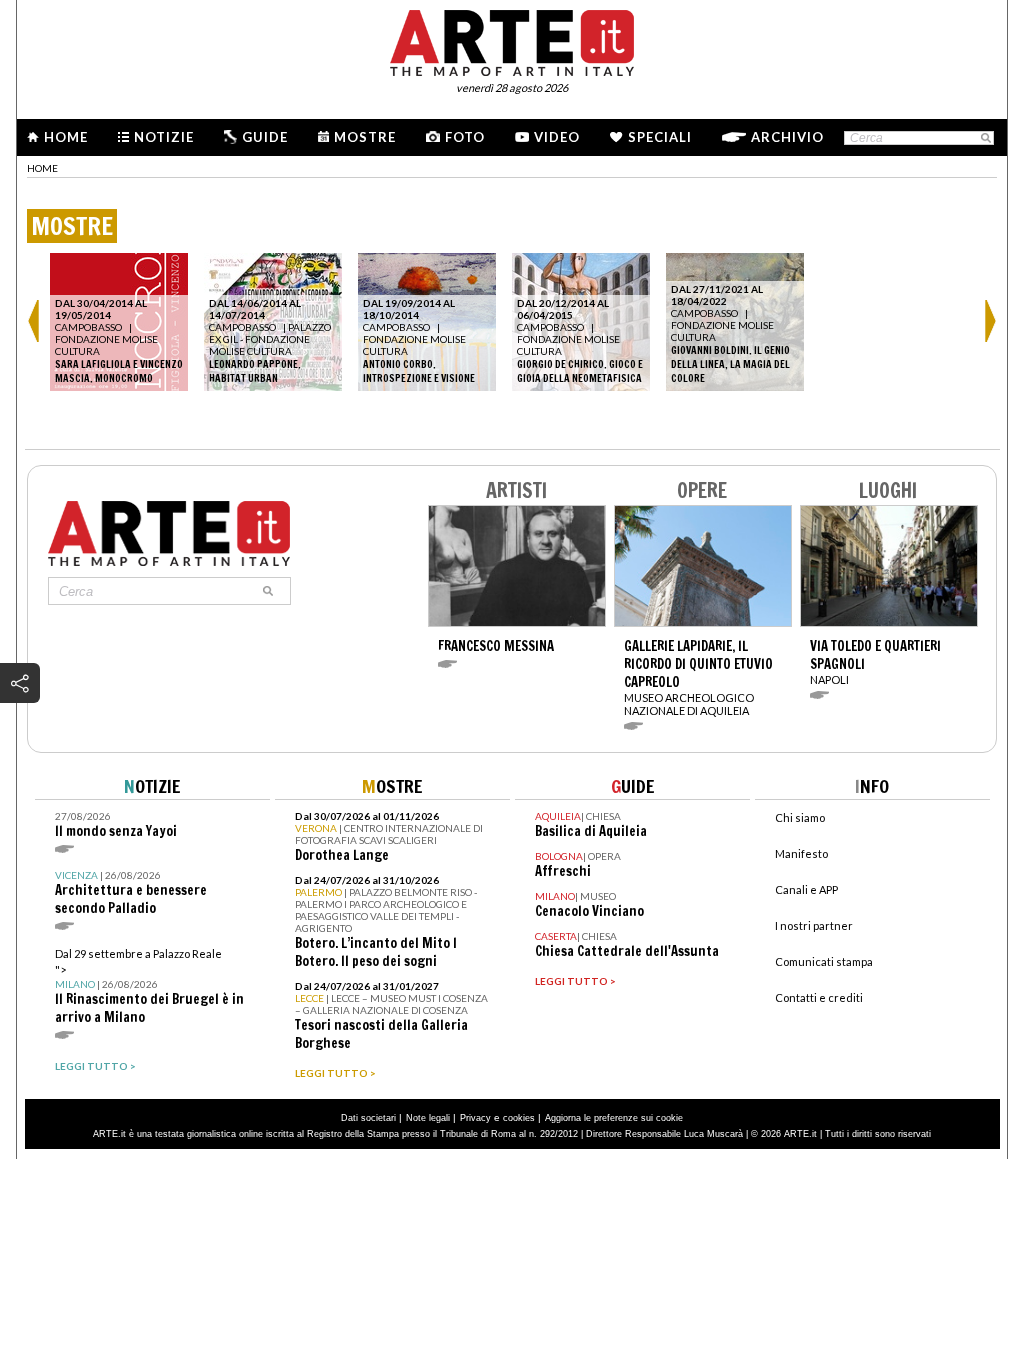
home (42, 168)
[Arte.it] (512, 40)
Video (557, 137)
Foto (465, 137)
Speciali (660, 137)
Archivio (787, 137)
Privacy (475, 1118)
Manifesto (801, 853)
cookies (519, 1118)
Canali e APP (806, 889)
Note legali (428, 1118)
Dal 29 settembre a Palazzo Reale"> (149, 986)
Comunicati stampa (824, 961)
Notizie (164, 137)
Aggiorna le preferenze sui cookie (614, 1118)
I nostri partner (814, 925)
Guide (265, 137)
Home (66, 137)
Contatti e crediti (819, 997)
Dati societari (368, 1118)
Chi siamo (800, 817)
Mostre (365, 137)
